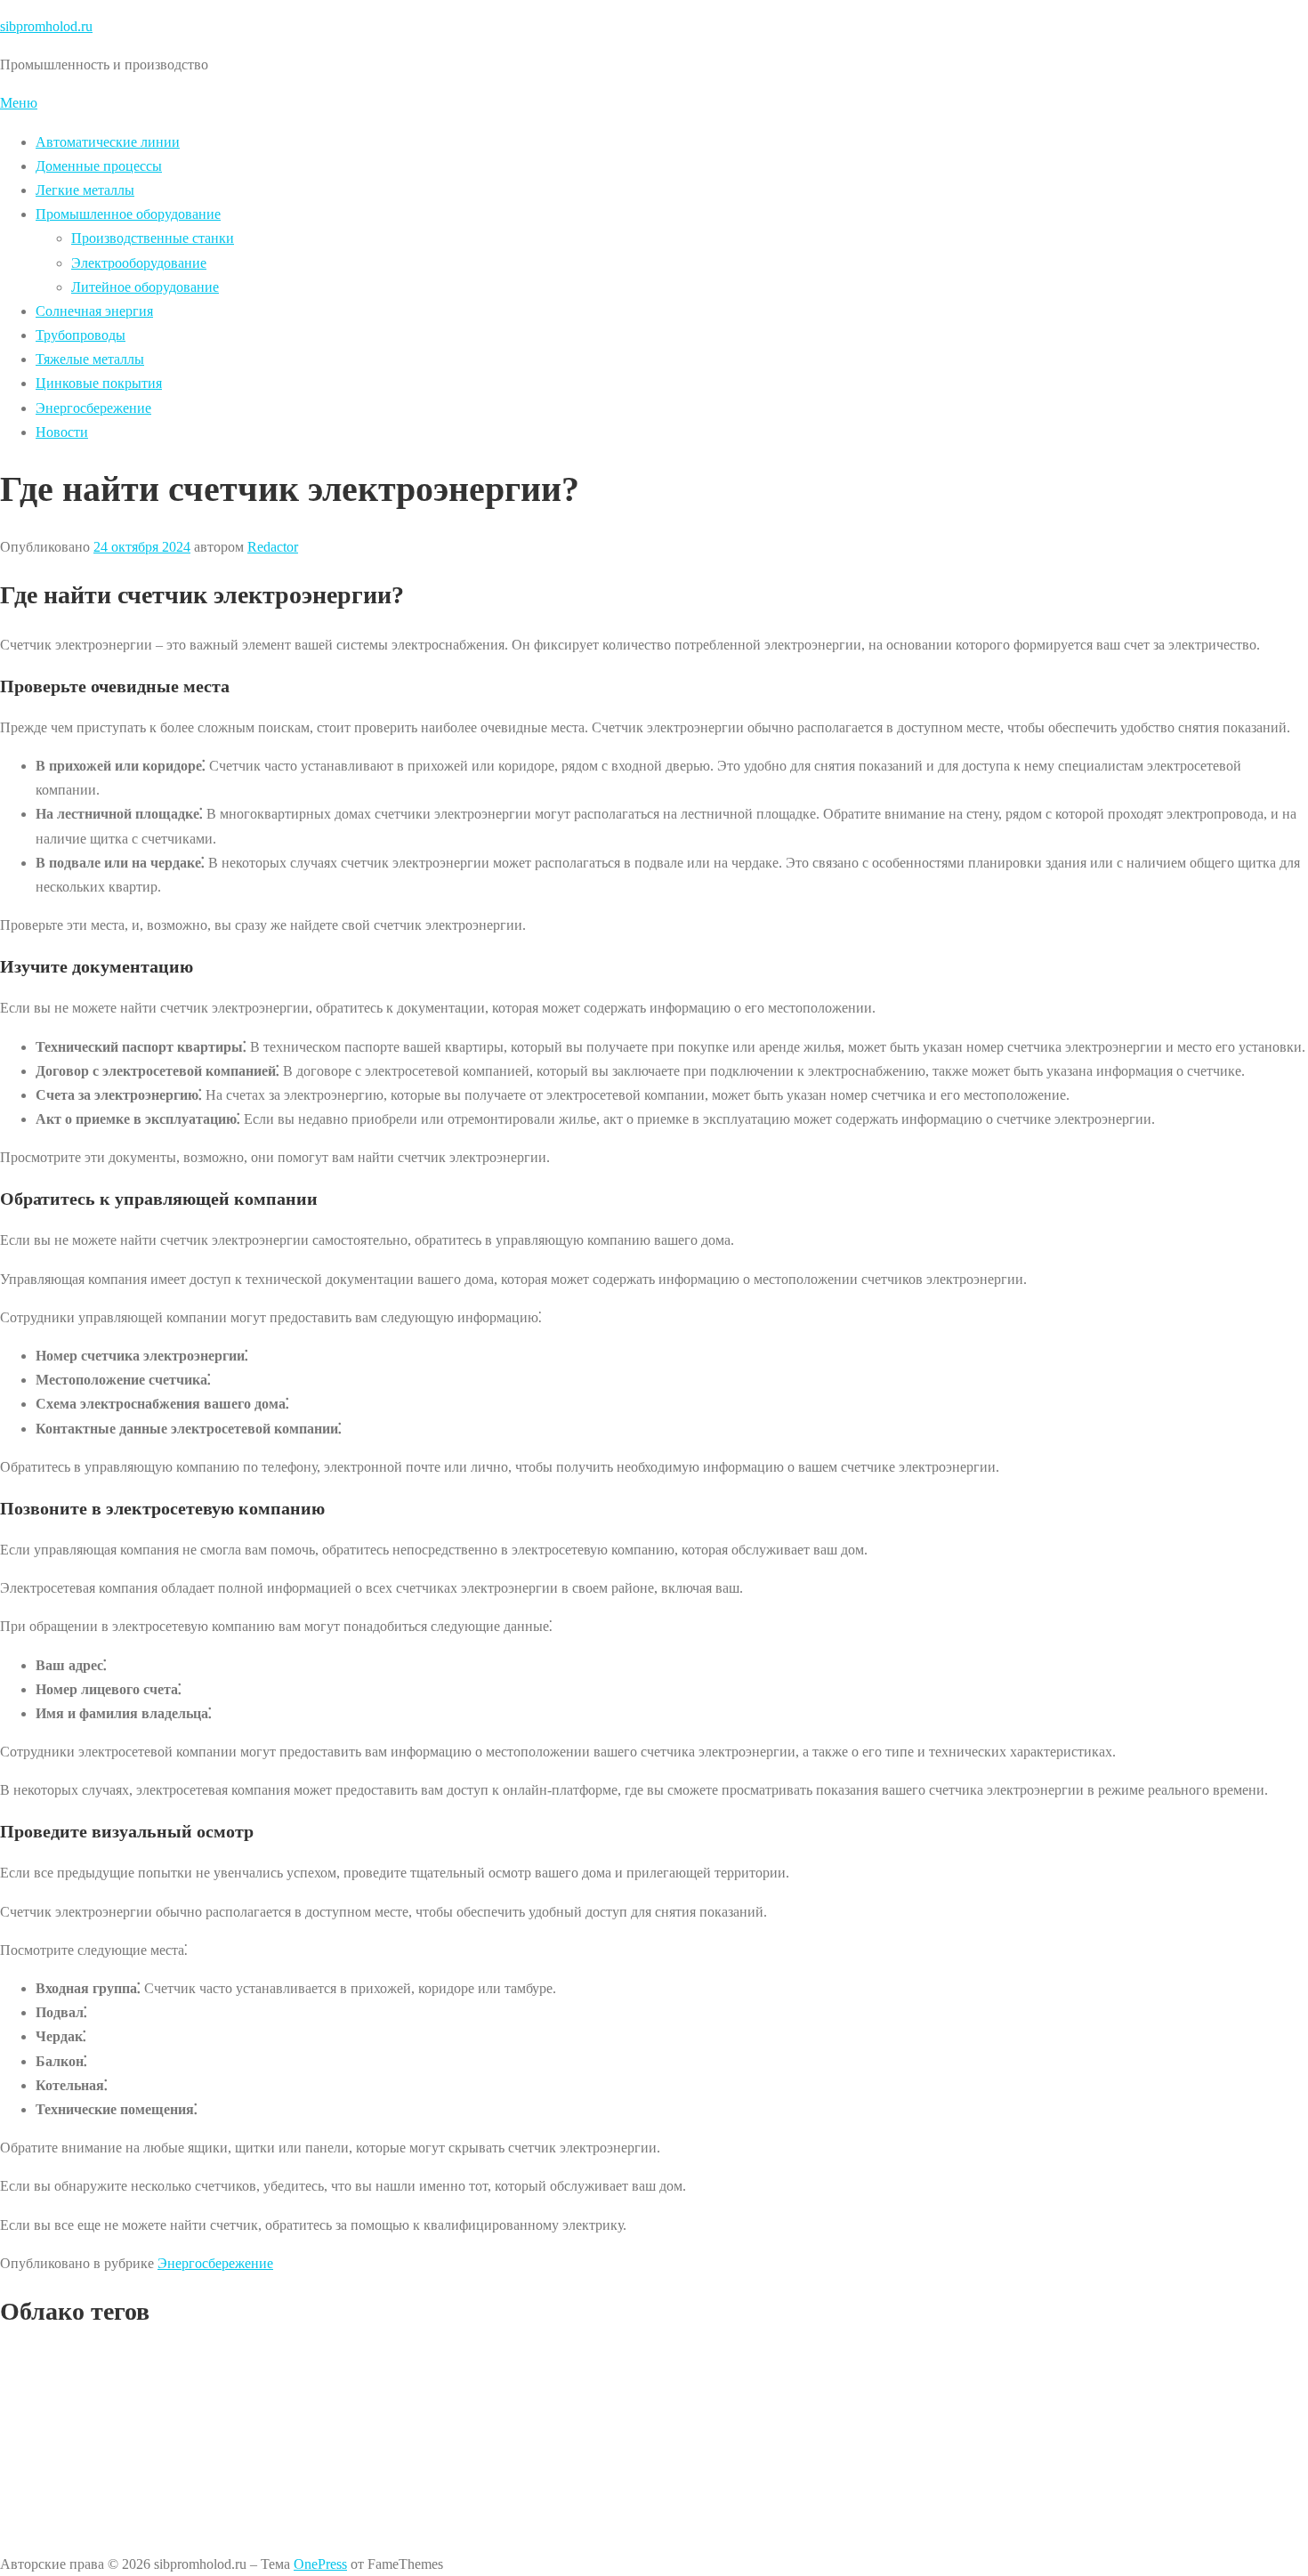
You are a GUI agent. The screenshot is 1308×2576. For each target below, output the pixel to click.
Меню (19, 103)
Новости (62, 432)
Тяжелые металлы (90, 359)
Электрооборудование (139, 263)
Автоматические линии (108, 142)
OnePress (320, 2564)
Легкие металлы (85, 190)
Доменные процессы (99, 166)
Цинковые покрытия (99, 383)
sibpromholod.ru (46, 26)
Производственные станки (153, 238)
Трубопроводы (81, 335)
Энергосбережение (93, 408)
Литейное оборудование (145, 287)
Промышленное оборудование (128, 214)
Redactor (273, 547)
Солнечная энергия (94, 311)
